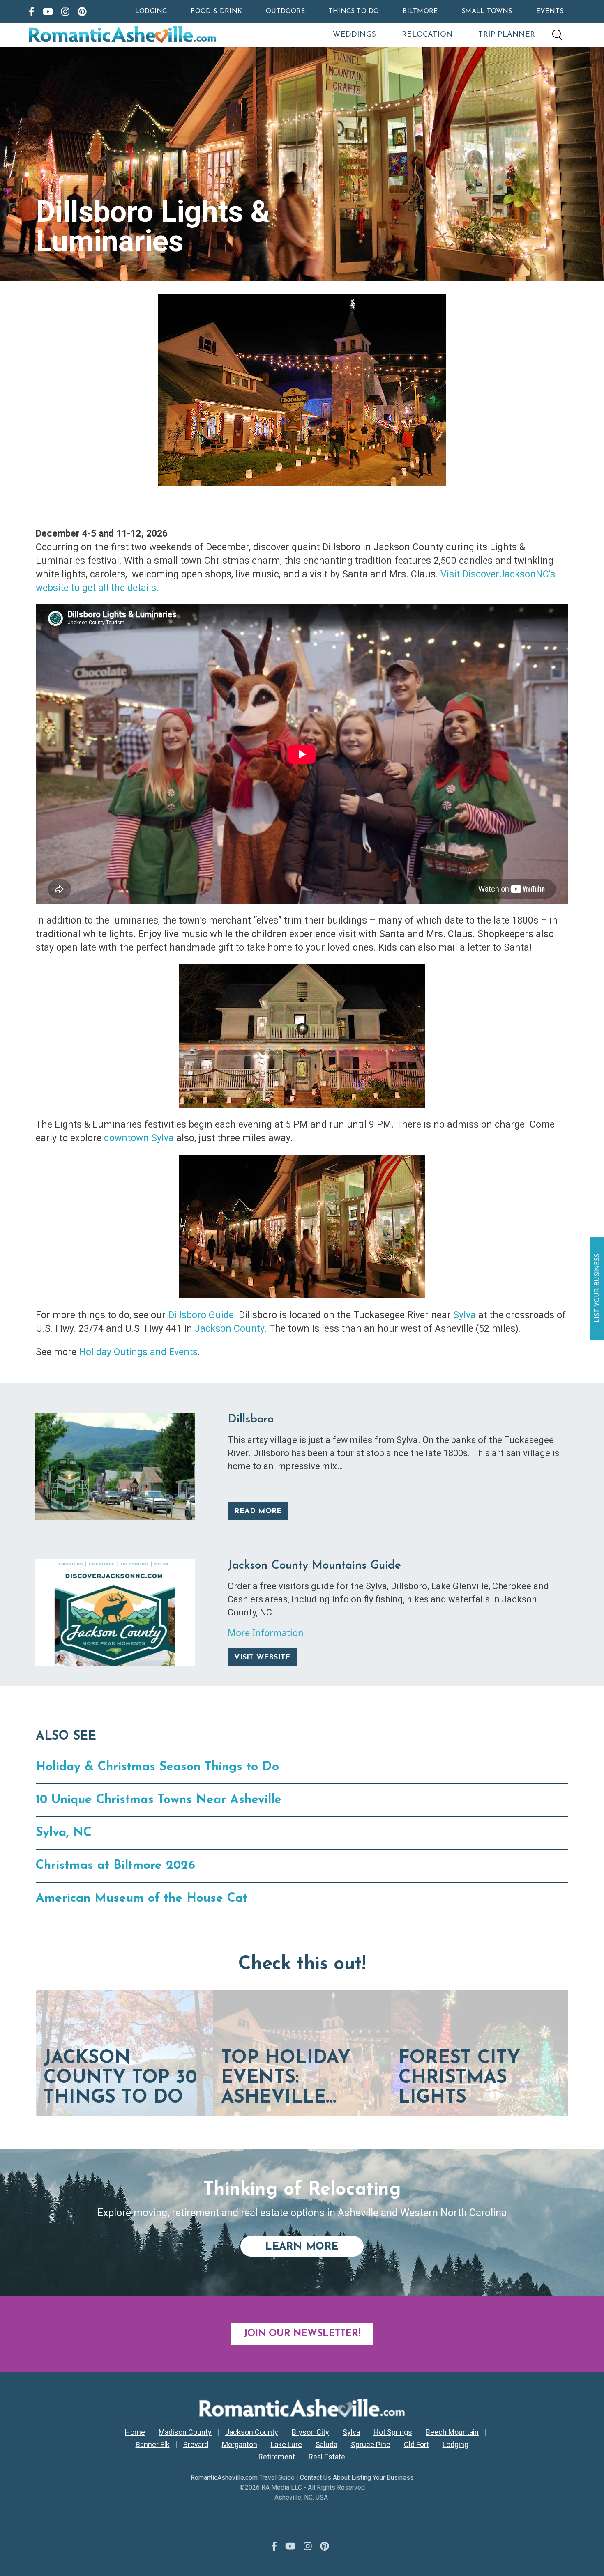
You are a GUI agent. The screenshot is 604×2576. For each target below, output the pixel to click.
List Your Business (598, 1288)
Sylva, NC (64, 1833)
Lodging (455, 2445)
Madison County (185, 2432)
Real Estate (327, 2457)
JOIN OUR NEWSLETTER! (302, 2334)
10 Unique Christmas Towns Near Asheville (159, 1800)
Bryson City (310, 2432)
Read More (258, 1512)
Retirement (277, 2457)
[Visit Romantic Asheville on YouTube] (48, 11)
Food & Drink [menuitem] (216, 11)
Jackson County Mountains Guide (314, 1566)
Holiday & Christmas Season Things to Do (157, 1767)
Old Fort (416, 2445)
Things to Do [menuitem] (354, 11)
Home (135, 2432)
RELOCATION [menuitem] (427, 35)
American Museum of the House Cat (142, 1899)
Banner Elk (153, 2445)
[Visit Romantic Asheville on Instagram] (65, 11)
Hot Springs (393, 2432)
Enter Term (557, 35)
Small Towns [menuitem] (487, 11)
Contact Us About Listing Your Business (357, 2478)
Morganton (240, 2445)
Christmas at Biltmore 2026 (115, 1866)
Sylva (465, 1315)
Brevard (196, 2445)
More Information (266, 1632)
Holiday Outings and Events (138, 1352)
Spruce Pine (371, 2445)
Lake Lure (286, 2445)
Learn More (315, 2247)
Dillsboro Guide (201, 1315)
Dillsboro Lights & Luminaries (153, 226)
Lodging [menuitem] (151, 11)
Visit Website (262, 1658)
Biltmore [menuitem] (420, 11)
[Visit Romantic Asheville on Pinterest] (82, 11)
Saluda (326, 2445)
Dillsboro (251, 1420)
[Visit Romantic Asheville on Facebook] (32, 11)
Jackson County (229, 1329)
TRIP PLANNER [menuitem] (507, 35)
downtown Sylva (139, 1138)
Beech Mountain (452, 2432)
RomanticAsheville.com (224, 2478)
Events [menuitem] (550, 11)
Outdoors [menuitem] (285, 11)
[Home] (158, 35)
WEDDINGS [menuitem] (354, 35)
